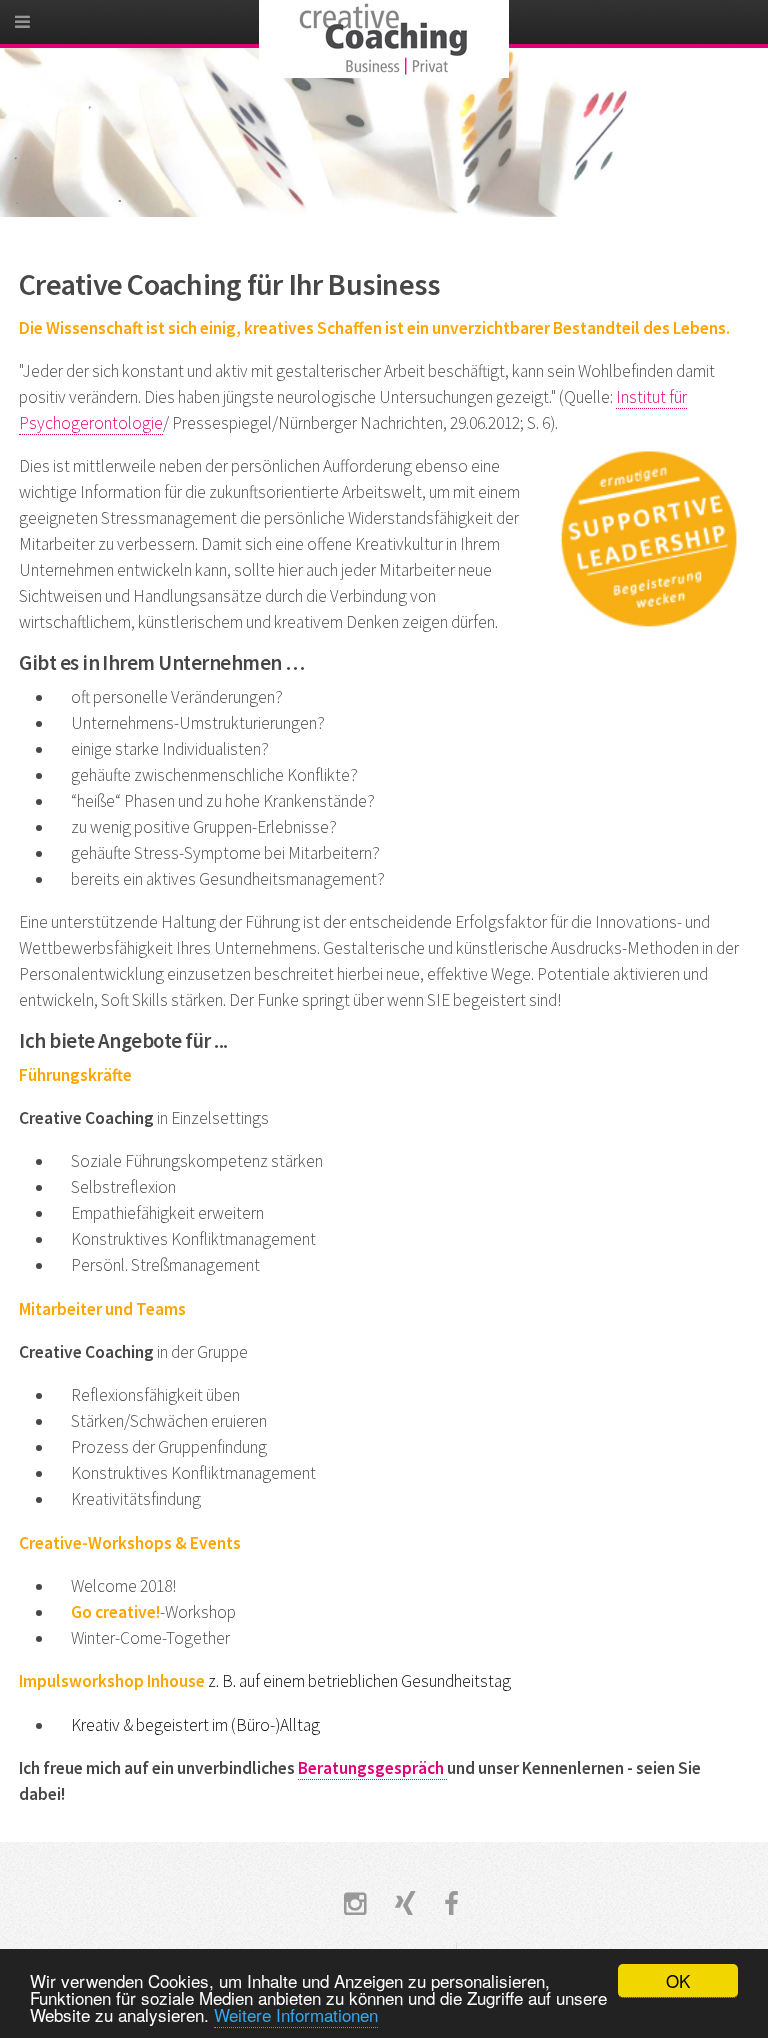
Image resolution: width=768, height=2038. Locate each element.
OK (678, 1980)
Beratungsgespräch (372, 1768)
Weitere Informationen (296, 2014)
